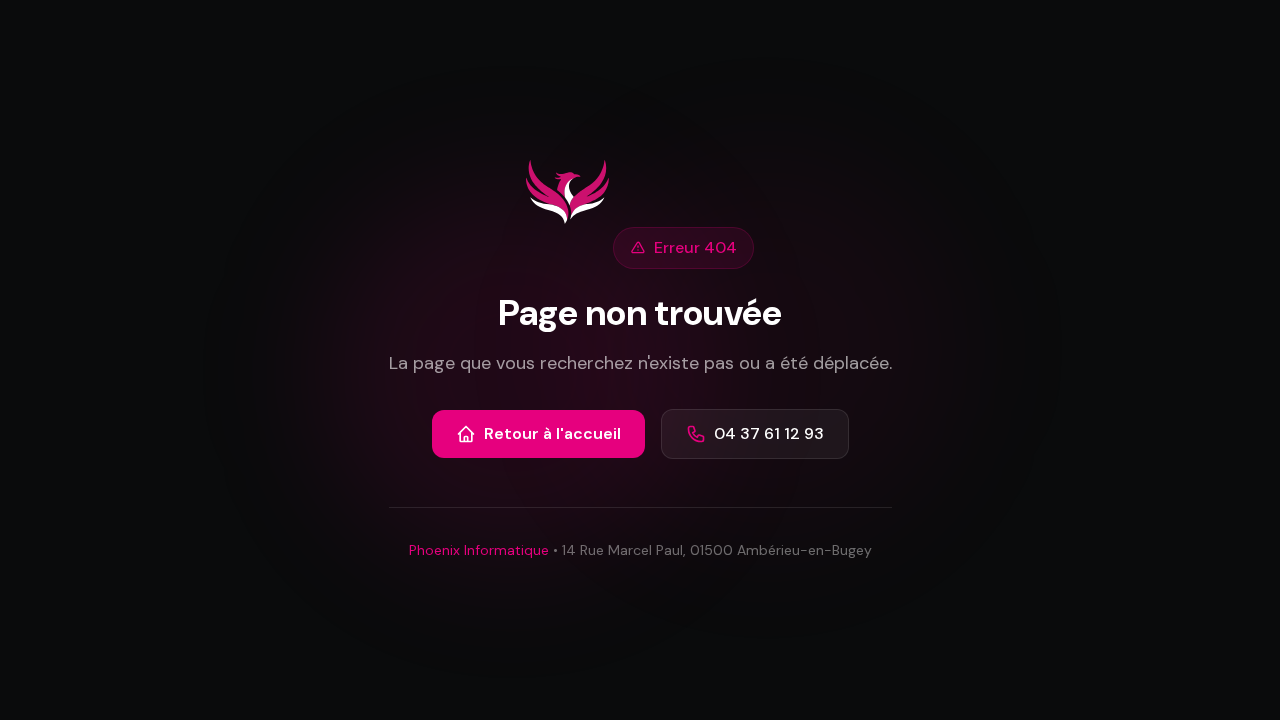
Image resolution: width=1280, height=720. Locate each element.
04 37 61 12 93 (769, 433)
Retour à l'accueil (552, 433)
